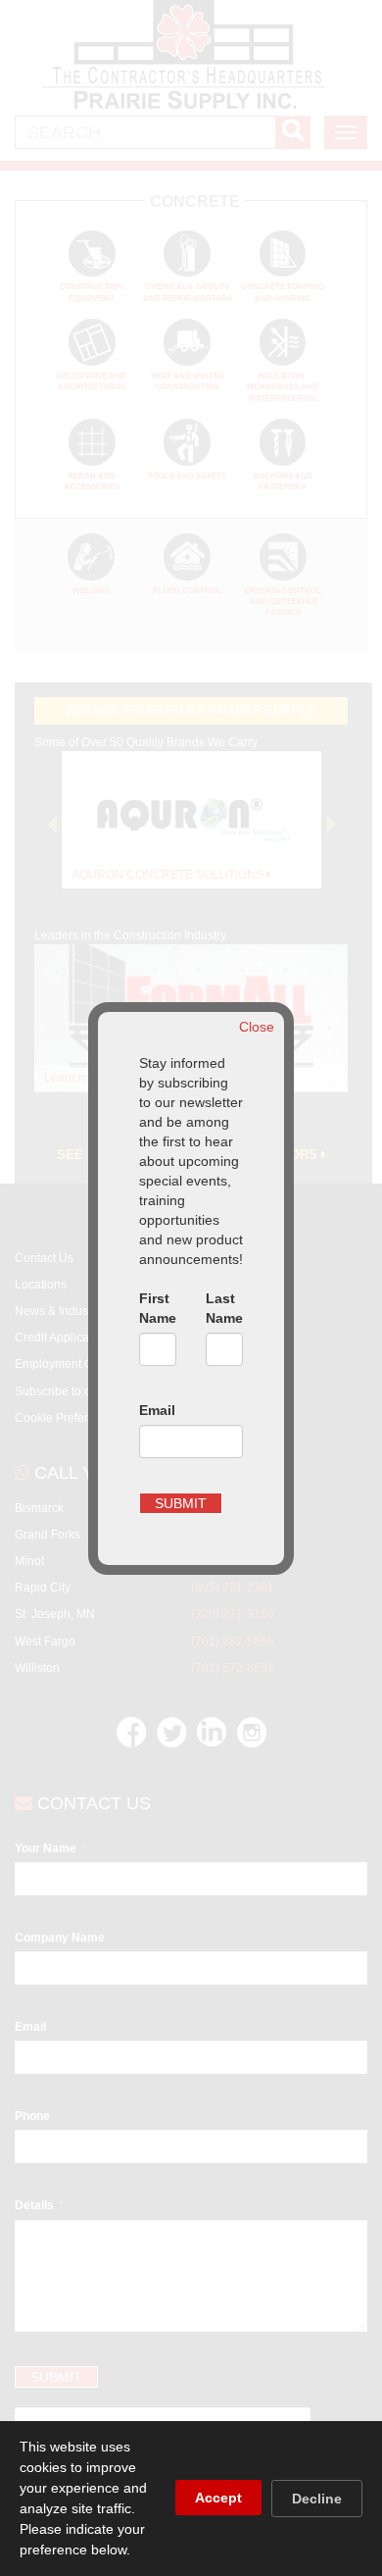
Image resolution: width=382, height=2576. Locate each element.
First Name (158, 1308)
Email (157, 1410)
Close (257, 1027)
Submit (181, 1503)
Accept (218, 2498)
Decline (317, 2499)
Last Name (224, 1308)
